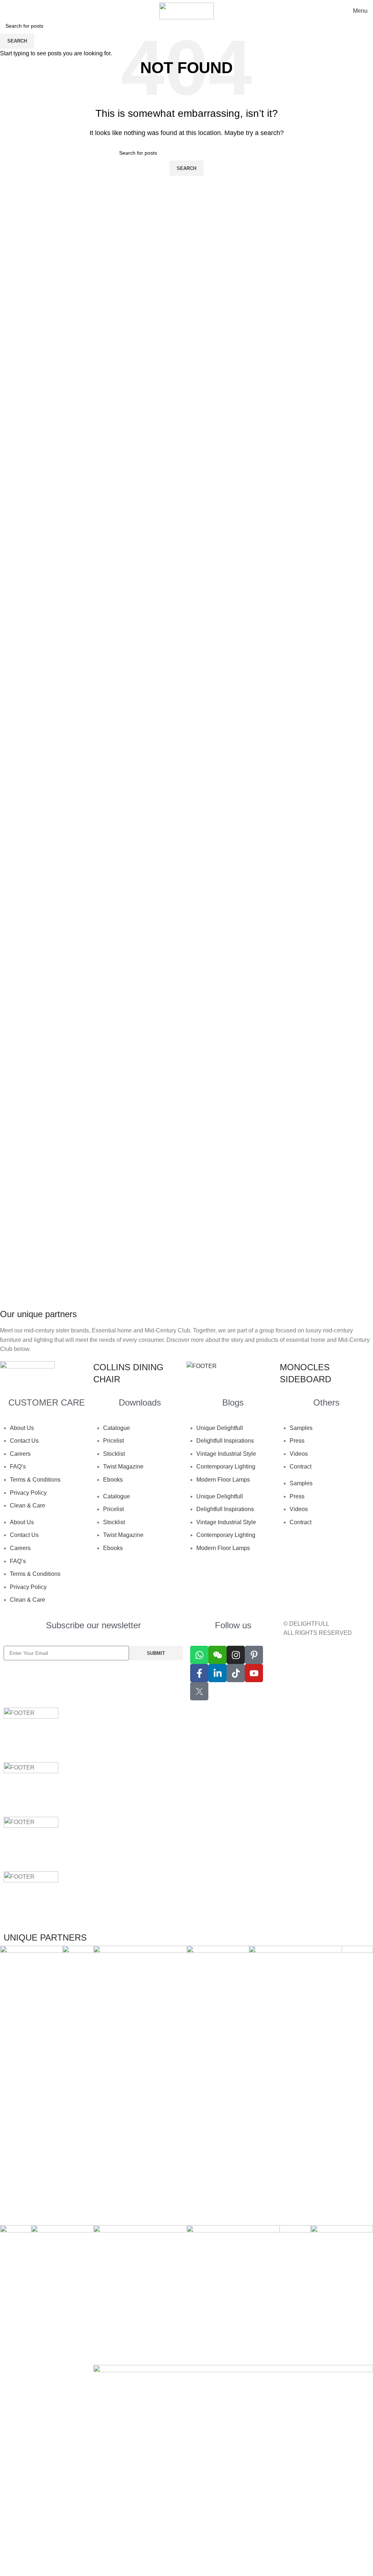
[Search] (5, 11)
